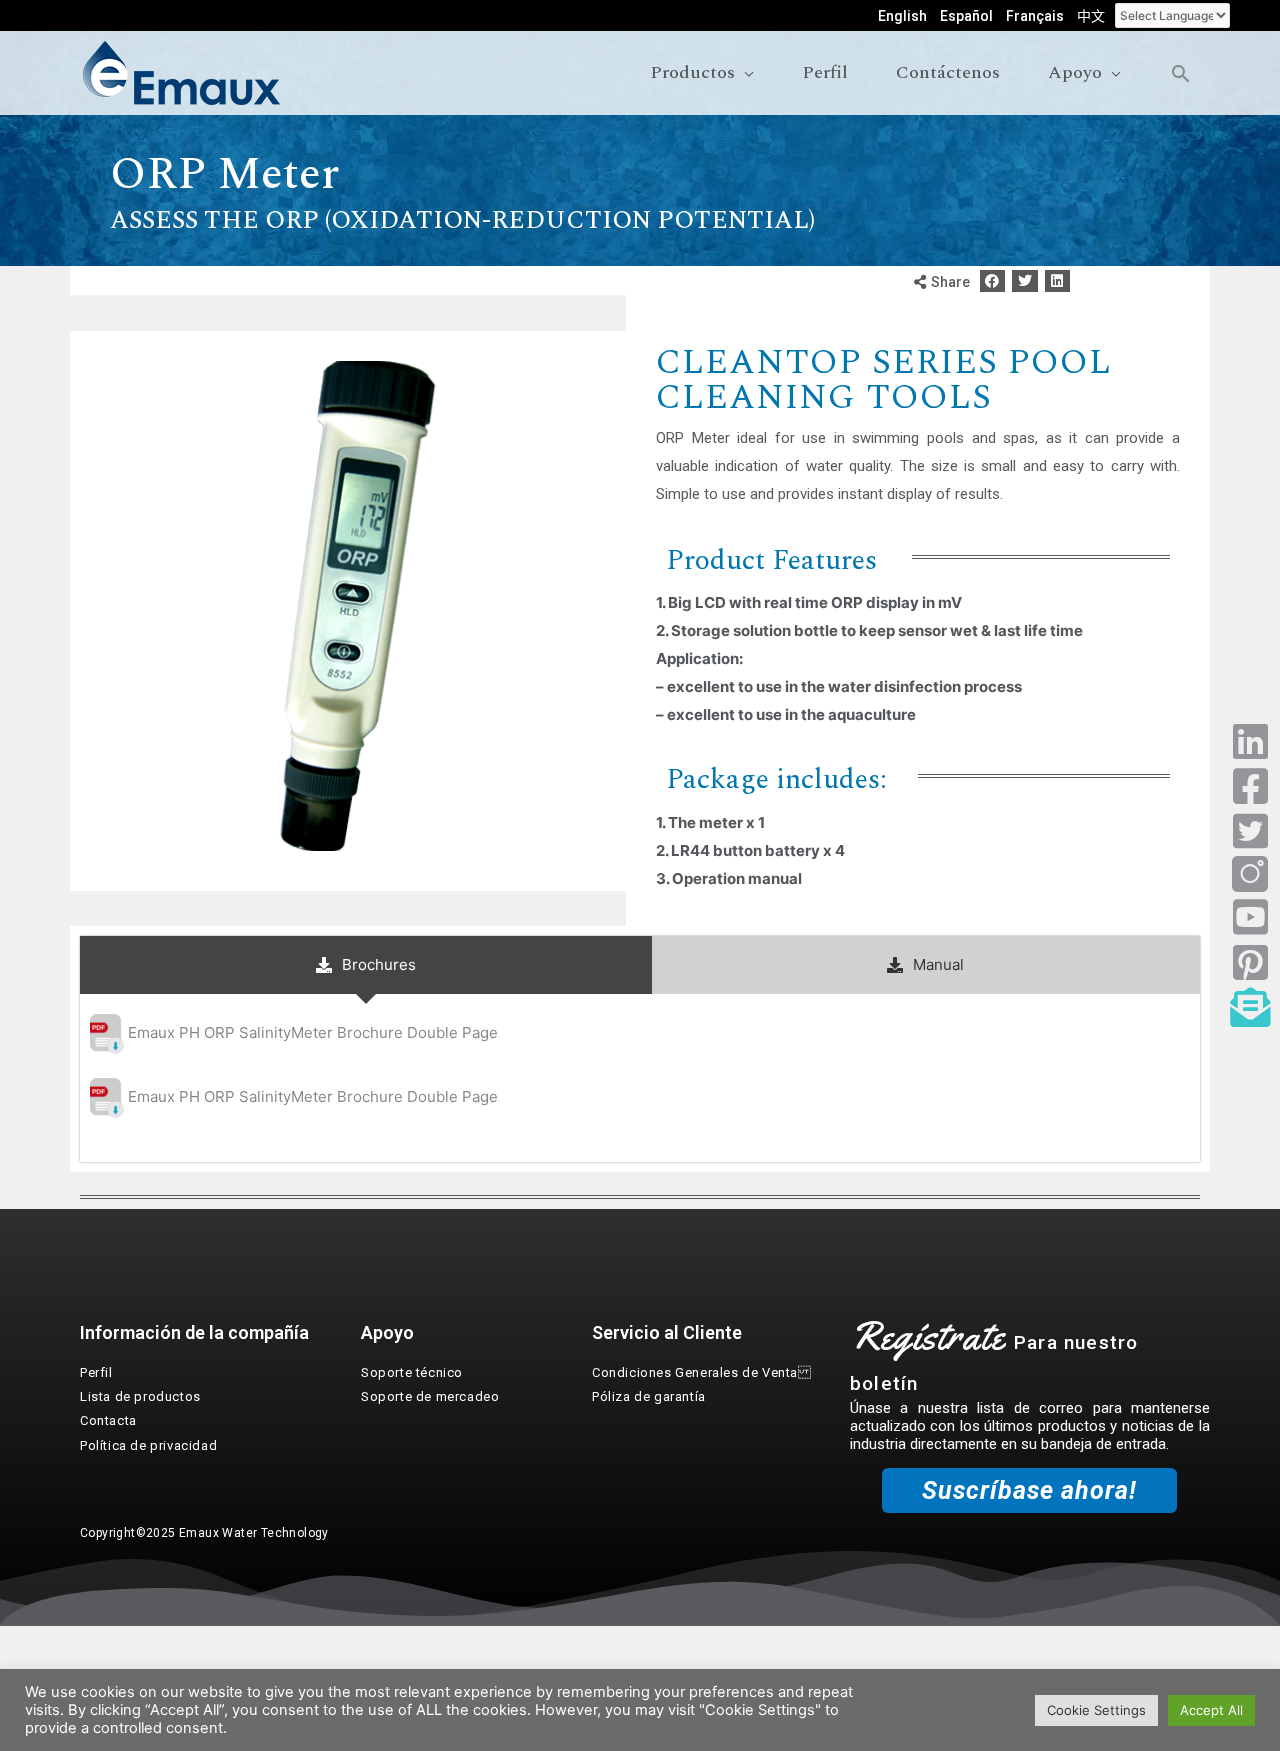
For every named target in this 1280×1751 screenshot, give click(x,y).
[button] (993, 281)
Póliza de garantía (649, 1396)
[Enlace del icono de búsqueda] (1180, 73)
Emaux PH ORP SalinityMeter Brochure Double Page (313, 1032)
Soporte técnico (412, 1372)
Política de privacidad (148, 1445)
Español (966, 16)
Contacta (108, 1420)
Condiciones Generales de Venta (702, 1372)
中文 (1091, 16)
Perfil (96, 1372)
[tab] (366, 965)
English (902, 16)
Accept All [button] (1211, 1710)
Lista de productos (140, 1396)
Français (1035, 16)
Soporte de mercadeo (430, 1396)
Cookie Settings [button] (1096, 1710)
